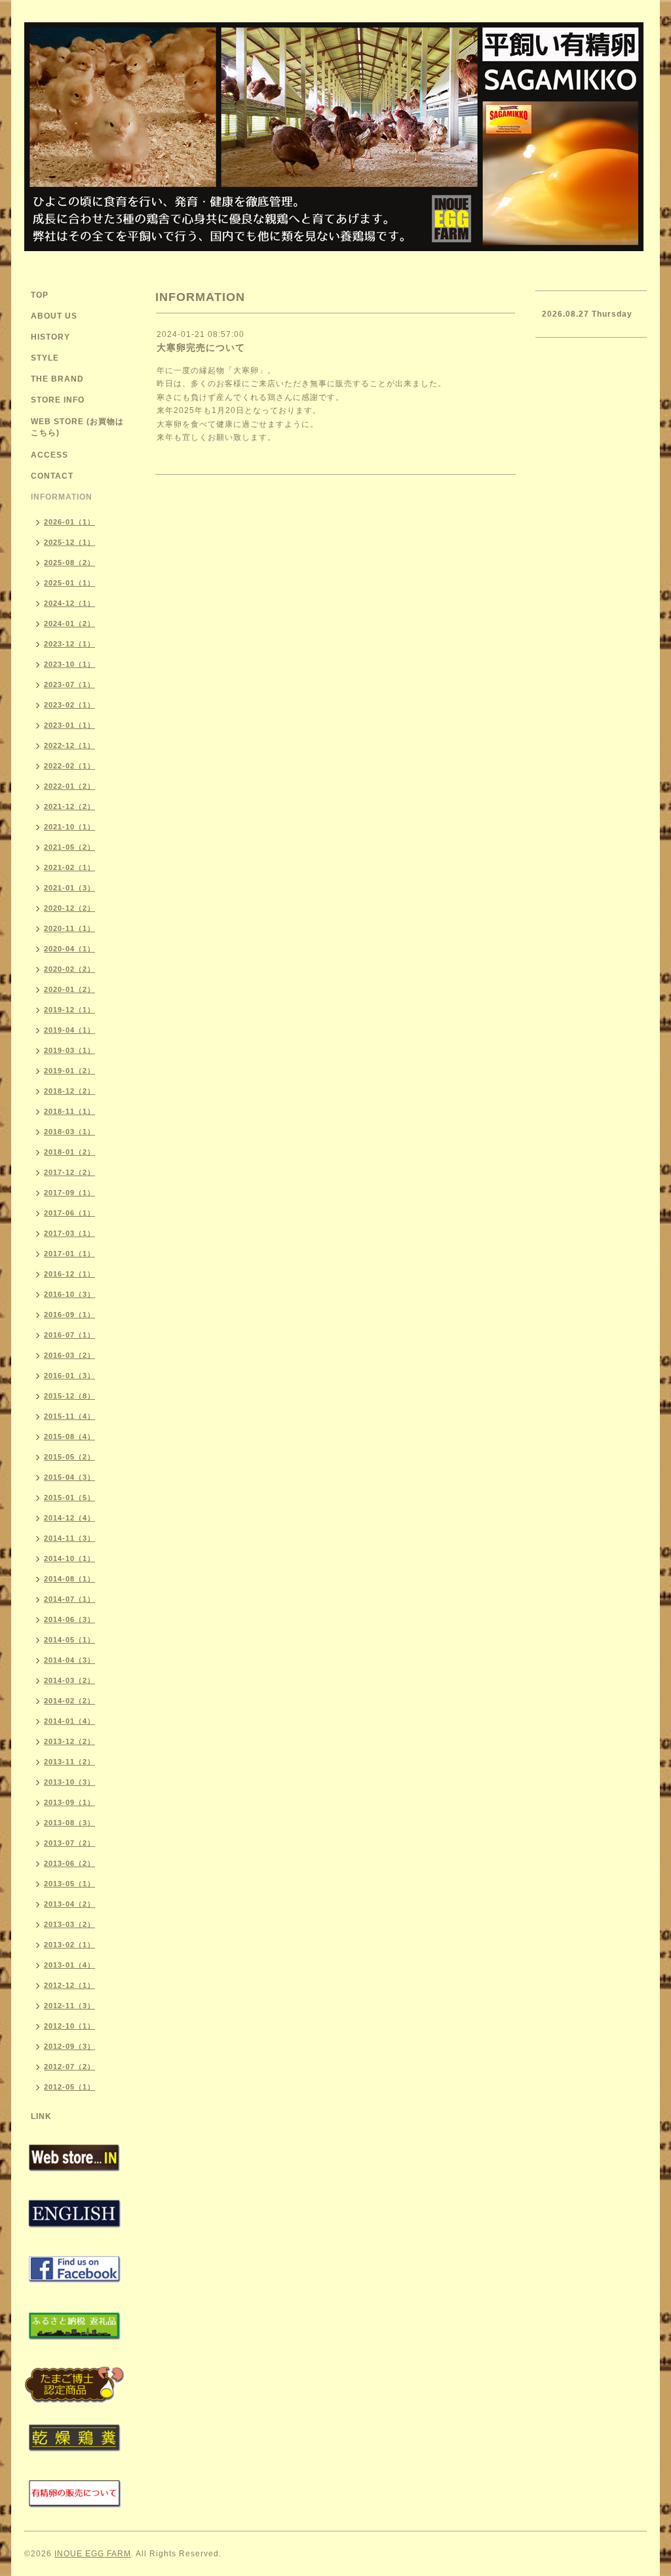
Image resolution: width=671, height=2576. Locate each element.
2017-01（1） (69, 1254)
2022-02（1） (69, 766)
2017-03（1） (69, 1233)
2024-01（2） (69, 624)
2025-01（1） (69, 583)
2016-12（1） (69, 1274)
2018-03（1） (69, 1132)
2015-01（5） (69, 1497)
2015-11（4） (69, 1416)
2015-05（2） (69, 1457)
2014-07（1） (69, 1599)
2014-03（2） (69, 1680)
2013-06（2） (69, 1863)
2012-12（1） (69, 1985)
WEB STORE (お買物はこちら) (77, 427)
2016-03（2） (69, 1355)
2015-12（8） (69, 1396)
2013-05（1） (69, 1884)
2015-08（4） (69, 1437)
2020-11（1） (69, 928)
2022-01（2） (69, 786)
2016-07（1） (69, 1335)
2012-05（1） (69, 2087)
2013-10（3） (69, 1782)
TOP (40, 295)
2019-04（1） (69, 1030)
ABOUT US (54, 316)
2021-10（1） (69, 827)
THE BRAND (57, 379)
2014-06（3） (69, 1619)
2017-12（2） (69, 1172)
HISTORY (50, 337)
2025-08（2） (69, 563)
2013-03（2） (69, 1924)
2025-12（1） (69, 542)
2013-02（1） (69, 1945)
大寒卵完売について (201, 347)
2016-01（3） (69, 1376)
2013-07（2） (69, 1843)
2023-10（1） (69, 664)
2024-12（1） (69, 603)
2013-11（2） (69, 1762)
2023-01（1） (69, 725)
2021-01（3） (69, 888)
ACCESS (49, 455)
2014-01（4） (69, 1721)
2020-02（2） (69, 969)
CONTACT (52, 476)
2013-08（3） (69, 1823)
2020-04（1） (69, 949)
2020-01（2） (69, 989)
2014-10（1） (69, 1558)
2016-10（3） (69, 1294)
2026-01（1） (69, 522)
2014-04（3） (69, 1660)
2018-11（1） (69, 1111)
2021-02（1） (69, 867)
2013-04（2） (69, 1904)
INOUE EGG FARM (93, 2554)
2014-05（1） (69, 1640)
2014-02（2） (69, 1701)
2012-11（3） (69, 2006)
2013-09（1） (69, 1802)
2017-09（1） (69, 1193)
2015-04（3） (69, 1477)
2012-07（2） (69, 2067)
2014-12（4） (69, 1518)
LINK (41, 2116)
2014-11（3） (69, 1538)
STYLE (45, 358)
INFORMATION (62, 497)
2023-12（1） (69, 644)
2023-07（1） (69, 684)
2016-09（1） (69, 1315)
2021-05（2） (69, 847)
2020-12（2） (69, 908)
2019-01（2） (69, 1071)
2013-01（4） (69, 1965)
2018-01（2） (69, 1152)
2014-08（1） (69, 1579)
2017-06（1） (69, 1213)
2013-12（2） (69, 1741)
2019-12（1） (69, 1010)
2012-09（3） (69, 2046)
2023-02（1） (69, 705)
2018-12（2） (69, 1091)
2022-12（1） (69, 745)
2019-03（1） (69, 1050)
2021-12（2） (69, 806)
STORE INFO (58, 400)
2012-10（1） (69, 2026)
